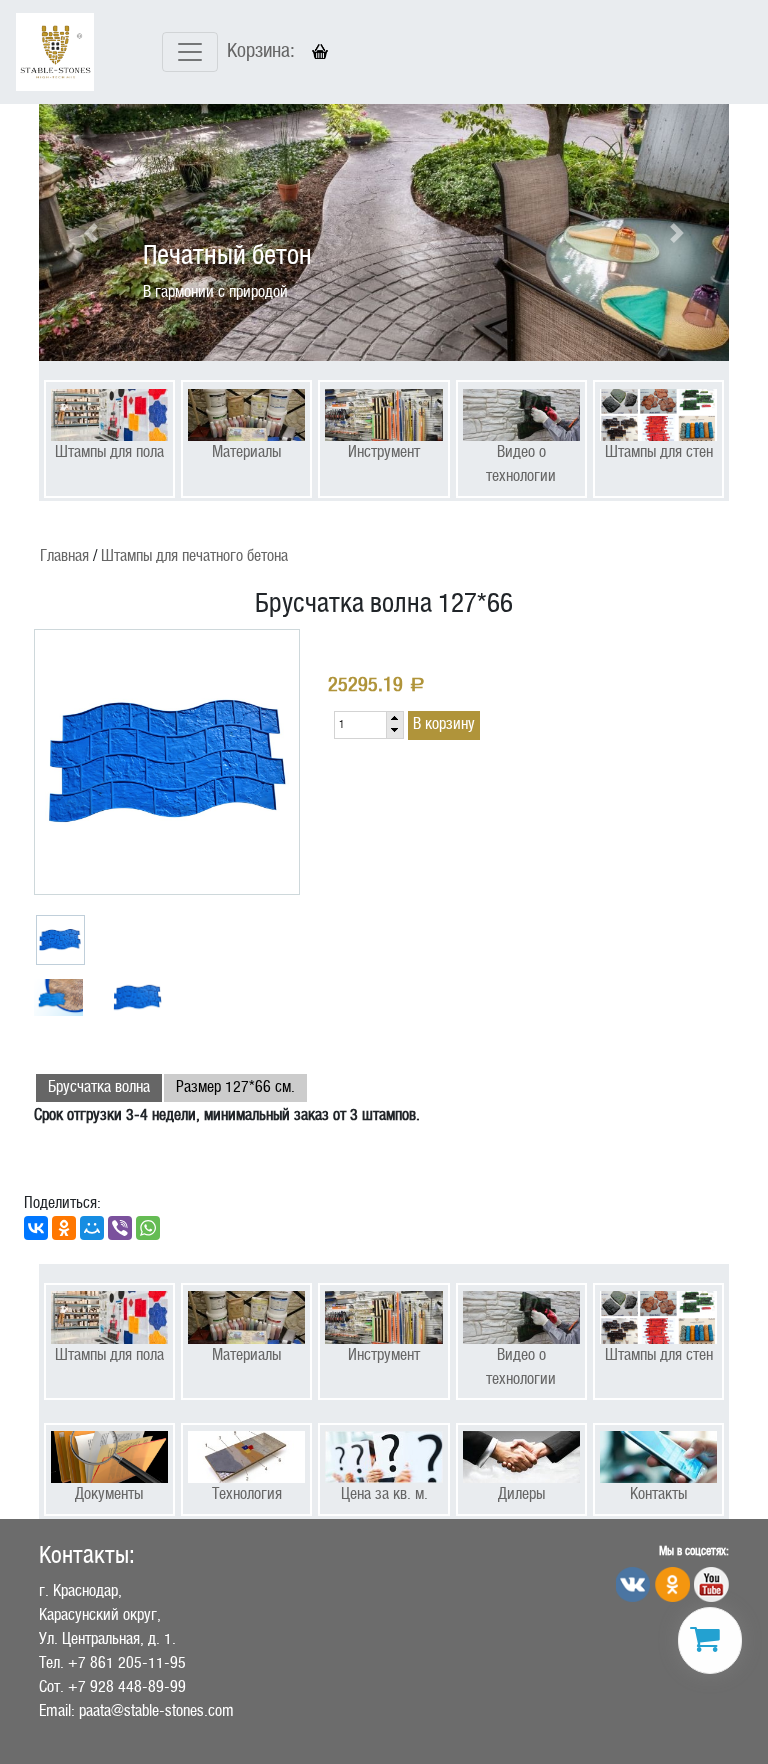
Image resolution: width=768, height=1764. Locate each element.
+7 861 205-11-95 (127, 1663)
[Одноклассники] (64, 1228)
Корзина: (261, 52)
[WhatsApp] (148, 1228)
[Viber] (120, 1228)
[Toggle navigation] (190, 52)
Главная (64, 556)
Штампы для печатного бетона (194, 556)
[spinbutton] (360, 725)
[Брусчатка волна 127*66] (167, 762)
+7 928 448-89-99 (127, 1687)
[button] (91, 232)
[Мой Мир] (92, 1228)
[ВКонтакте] (36, 1228)
